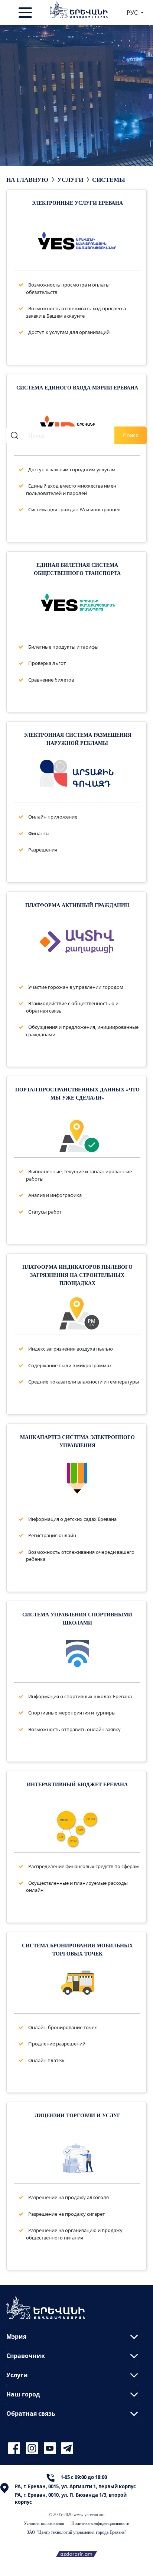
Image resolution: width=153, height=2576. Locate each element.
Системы (109, 180)
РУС (133, 13)
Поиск (131, 435)
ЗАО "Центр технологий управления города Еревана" (76, 2532)
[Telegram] (66, 2448)
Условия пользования (44, 2523)
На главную (27, 180)
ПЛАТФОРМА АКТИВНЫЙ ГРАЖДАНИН (77, 905)
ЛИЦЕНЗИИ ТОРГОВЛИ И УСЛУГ (77, 2115)
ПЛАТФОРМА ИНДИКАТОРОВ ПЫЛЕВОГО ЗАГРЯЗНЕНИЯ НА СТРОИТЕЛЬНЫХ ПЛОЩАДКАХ (77, 1275)
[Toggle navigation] (26, 13)
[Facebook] (15, 2448)
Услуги (70, 180)
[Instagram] (33, 2448)
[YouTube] (51, 2448)
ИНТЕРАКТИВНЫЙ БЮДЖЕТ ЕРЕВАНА (77, 1784)
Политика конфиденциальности (100, 2523)
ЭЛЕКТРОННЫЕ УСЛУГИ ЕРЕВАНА (77, 203)
